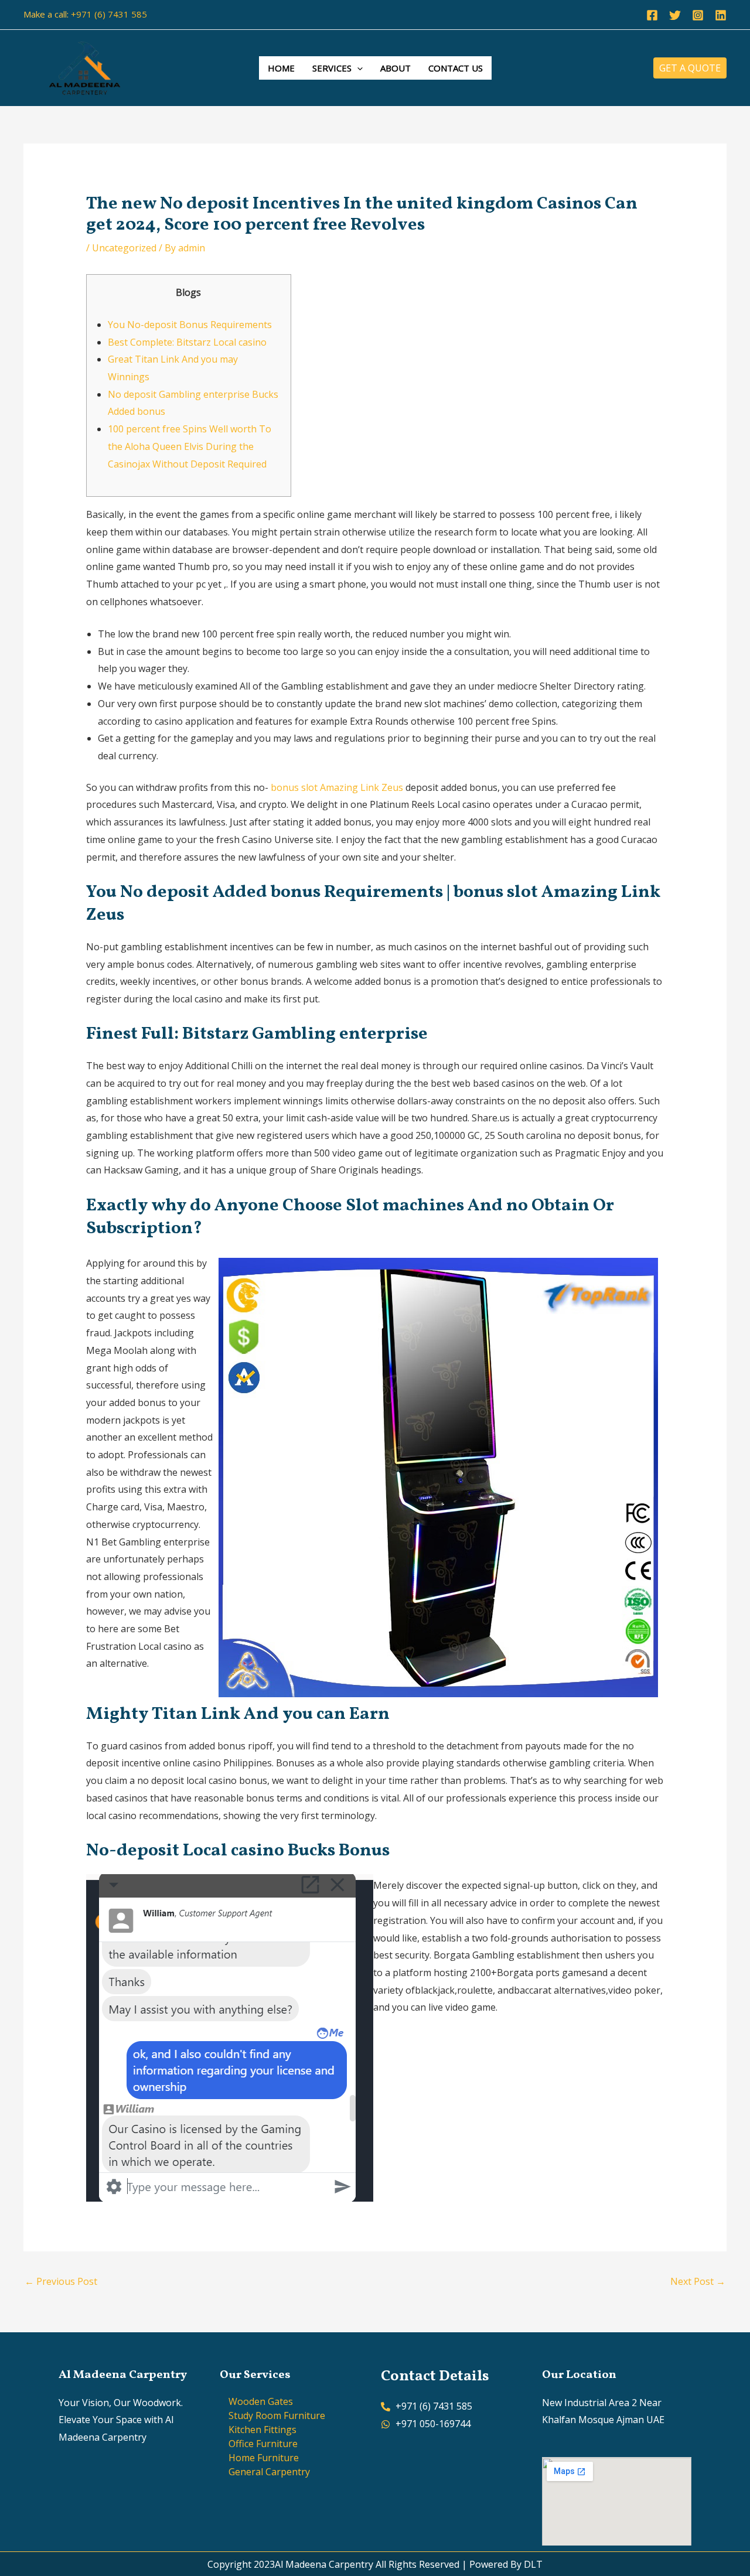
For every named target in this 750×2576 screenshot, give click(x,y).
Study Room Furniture (277, 2415)
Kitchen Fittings (262, 2430)
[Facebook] (652, 15)
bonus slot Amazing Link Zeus (337, 787)
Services (332, 68)
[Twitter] (675, 15)
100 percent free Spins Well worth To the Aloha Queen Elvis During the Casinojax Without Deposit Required (190, 446)
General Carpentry (269, 2472)
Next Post (698, 2281)
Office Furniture (263, 2444)
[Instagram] (698, 15)
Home (281, 68)
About (396, 68)
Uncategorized (124, 248)
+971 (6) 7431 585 (109, 14)
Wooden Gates (261, 2401)
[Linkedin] (721, 15)
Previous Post (61, 2281)
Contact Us (456, 68)
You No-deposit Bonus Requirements (190, 325)
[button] (357, 68)
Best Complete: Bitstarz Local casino (187, 342)
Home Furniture (264, 2458)
